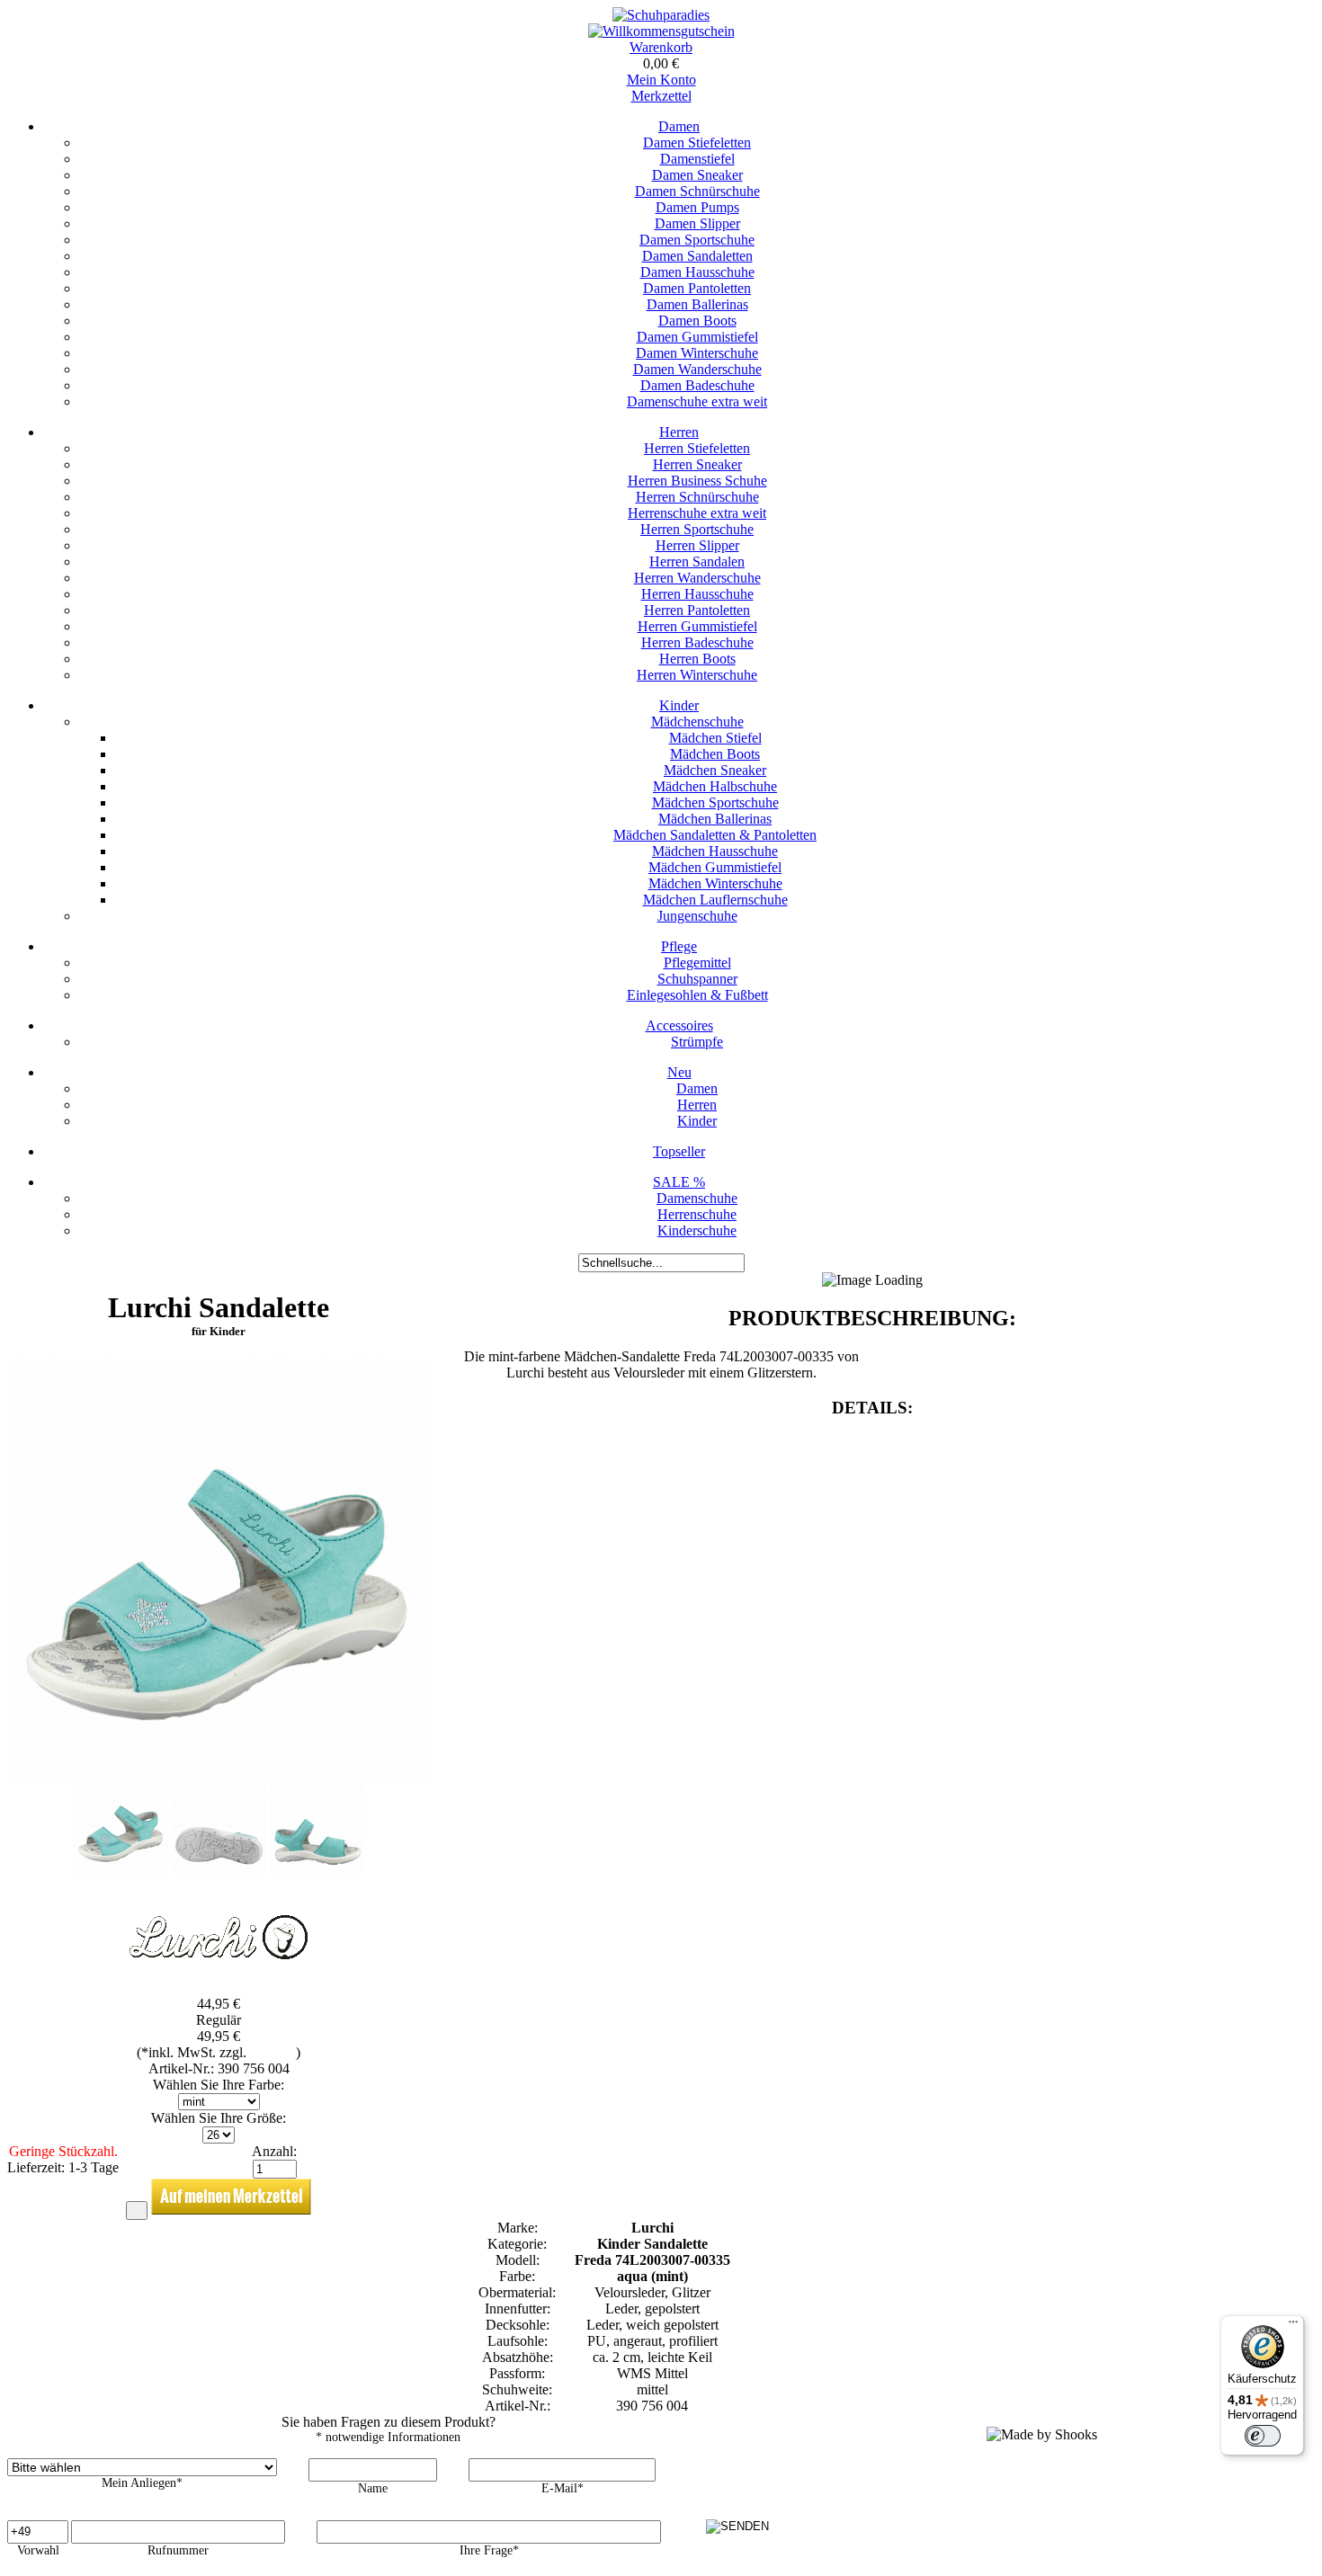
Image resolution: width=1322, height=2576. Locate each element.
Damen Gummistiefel (697, 337)
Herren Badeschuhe (697, 642)
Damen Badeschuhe (697, 385)
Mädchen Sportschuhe (715, 802)
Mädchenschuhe (697, 722)
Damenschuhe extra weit (697, 401)
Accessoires (679, 1025)
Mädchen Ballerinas (715, 819)
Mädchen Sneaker (715, 770)
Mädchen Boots (715, 754)
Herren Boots (697, 659)
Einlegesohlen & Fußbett (697, 995)
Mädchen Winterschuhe (715, 883)
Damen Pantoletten (697, 288)
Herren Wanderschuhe (697, 578)
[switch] (1263, 2436)
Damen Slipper (697, 223)
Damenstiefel (697, 159)
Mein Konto (661, 80)
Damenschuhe (697, 1198)
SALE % (679, 1182)
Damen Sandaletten (697, 256)
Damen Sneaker (697, 175)
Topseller (679, 1151)
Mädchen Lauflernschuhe (715, 900)
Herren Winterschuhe (697, 675)
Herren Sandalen (697, 562)
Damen (679, 126)
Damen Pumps (697, 207)
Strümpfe (697, 1042)
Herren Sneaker (697, 464)
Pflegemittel (697, 963)
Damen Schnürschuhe (697, 191)
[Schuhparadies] (661, 15)
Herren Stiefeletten (697, 448)
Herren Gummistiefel (697, 626)
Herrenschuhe (697, 1214)
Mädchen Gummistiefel (715, 867)
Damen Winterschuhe (697, 353)
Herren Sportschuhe (697, 529)
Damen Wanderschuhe (697, 369)
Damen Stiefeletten (697, 143)
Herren (679, 432)
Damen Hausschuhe (697, 272)
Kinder (679, 705)
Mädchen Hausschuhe (715, 851)
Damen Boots (697, 321)
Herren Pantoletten (697, 610)
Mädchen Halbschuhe (715, 786)
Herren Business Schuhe (697, 481)
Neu (679, 1072)
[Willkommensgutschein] (661, 31)
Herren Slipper (697, 545)
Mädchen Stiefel (715, 738)
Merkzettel (661, 96)
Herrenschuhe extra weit (697, 513)
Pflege (679, 946)
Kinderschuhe (697, 1230)
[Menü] (1293, 2326)
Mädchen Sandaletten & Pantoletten (715, 835)
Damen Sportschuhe (697, 240)
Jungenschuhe (697, 916)
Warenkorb (661, 47)
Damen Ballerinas (697, 304)
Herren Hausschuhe (697, 594)
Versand (273, 2052)
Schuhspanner (697, 979)
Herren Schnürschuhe (697, 497)
